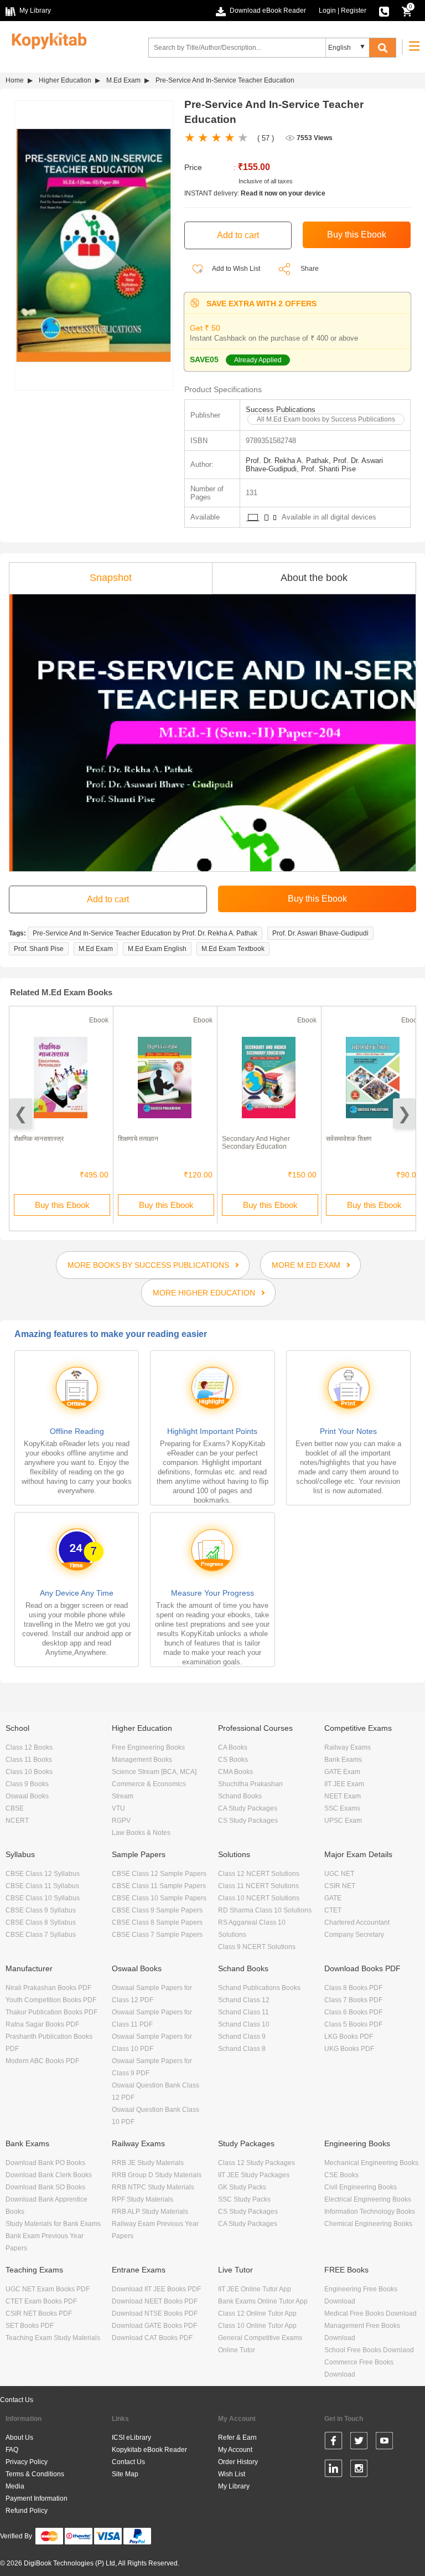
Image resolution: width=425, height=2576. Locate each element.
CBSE (15, 1808)
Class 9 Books (27, 1784)
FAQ (12, 2450)
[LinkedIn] (333, 2470)
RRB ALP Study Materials (150, 2212)
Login (327, 11)
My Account (235, 2450)
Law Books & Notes (141, 1833)
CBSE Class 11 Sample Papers (159, 1886)
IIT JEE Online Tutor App (255, 2289)
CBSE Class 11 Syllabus (42, 1886)
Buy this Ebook (62, 1205)
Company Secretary (354, 1935)
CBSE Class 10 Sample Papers (159, 1898)
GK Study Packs (242, 2187)
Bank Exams (343, 1760)
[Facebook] (333, 2443)
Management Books (142, 1760)
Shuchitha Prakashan (250, 1784)
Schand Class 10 (244, 2024)
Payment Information (37, 2498)
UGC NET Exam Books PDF (48, 2289)
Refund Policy (27, 2511)
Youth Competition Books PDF (51, 2000)
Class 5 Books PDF (353, 2024)
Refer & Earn (237, 2438)
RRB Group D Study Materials (157, 2175)
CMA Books (235, 1772)
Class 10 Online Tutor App (257, 2326)
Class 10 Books (29, 1772)
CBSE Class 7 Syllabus (41, 1935)
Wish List (232, 2474)
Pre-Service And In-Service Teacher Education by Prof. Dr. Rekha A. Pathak (145, 933)
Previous (21, 1114)
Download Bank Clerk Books (49, 2175)
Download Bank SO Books (45, 2187)
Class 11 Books (29, 1760)
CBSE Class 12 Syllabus (43, 1874)
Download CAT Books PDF (152, 2338)
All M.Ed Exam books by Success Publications (326, 419)
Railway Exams (348, 1747)
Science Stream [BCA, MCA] (154, 1772)
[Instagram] (359, 2470)
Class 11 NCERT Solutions (258, 1886)
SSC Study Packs (244, 2199)
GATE (333, 1898)
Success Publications (281, 410)
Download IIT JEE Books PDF (156, 2289)
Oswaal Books (27, 1796)
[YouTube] (384, 2443)
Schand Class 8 (242, 2049)
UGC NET (339, 1874)
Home (15, 80)
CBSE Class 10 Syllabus (43, 1898)
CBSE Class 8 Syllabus (41, 1922)
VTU (118, 1808)
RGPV (121, 1821)
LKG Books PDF (349, 2037)
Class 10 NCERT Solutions (259, 1898)
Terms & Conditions (35, 2474)
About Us (19, 2438)
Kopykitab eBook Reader (149, 2450)
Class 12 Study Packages (256, 2163)
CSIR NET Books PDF (39, 2313)
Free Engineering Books (148, 1747)
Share (310, 269)
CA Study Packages (248, 1808)
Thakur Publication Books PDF (51, 2012)
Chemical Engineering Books (368, 2224)
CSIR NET (340, 1886)
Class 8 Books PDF (353, 1988)
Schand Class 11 (243, 2012)
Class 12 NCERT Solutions (259, 1874)
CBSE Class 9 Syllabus (41, 1910)
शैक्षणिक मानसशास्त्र (39, 1139)
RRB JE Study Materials (148, 2163)
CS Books (233, 1760)
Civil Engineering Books (361, 2187)
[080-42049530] (384, 11)
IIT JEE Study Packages (254, 2175)
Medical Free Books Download (370, 2313)
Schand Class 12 (244, 2000)
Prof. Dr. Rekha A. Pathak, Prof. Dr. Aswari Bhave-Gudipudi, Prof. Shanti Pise (314, 465)
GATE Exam (342, 1772)
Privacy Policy (27, 2462)
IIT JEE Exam (344, 1784)
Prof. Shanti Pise (39, 949)
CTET (333, 1910)
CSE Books (341, 2175)
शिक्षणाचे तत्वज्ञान (138, 1139)
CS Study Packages (248, 1821)
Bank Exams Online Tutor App (263, 2301)
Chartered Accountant (357, 1922)
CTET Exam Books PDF (41, 2301)
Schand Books (240, 1796)
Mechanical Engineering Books (371, 2163)
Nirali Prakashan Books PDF (48, 1988)
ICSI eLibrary (131, 2438)
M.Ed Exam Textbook (233, 949)
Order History (238, 2462)
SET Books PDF (30, 2326)
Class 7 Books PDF (353, 2000)
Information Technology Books (370, 2212)
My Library (234, 2486)
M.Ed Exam (123, 80)
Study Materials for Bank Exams (53, 2224)
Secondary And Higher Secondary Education (256, 1143)
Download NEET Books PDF (155, 2301)
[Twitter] (359, 2443)
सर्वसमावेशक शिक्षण (349, 1139)
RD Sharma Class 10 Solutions (265, 1910)
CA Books (233, 1747)
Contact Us (17, 2400)
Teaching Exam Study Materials (53, 2338)
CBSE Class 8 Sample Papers (157, 1922)
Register (354, 11)
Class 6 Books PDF (353, 2012)
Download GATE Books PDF (154, 2326)
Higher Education (65, 80)
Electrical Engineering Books (368, 2199)
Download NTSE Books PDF (155, 2313)
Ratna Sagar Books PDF (42, 2024)
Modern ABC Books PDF (42, 2061)
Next (404, 1114)
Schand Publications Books (259, 1988)
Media (15, 2486)
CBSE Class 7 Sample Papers (157, 1935)
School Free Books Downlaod (369, 2350)
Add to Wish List (235, 269)
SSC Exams (342, 1808)
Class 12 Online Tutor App (257, 2313)
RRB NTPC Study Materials (153, 2187)
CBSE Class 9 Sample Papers (157, 1910)
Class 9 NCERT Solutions (257, 1947)
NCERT (17, 1821)
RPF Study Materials (142, 2199)
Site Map (125, 2474)
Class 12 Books (29, 1747)
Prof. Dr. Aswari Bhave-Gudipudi (320, 933)
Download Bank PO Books (45, 2163)
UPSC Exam (343, 1821)
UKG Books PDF (349, 2049)
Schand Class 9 (242, 2037)
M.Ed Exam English (157, 949)
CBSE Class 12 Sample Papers (159, 1874)
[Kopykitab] (46, 39)
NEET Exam (343, 1796)
